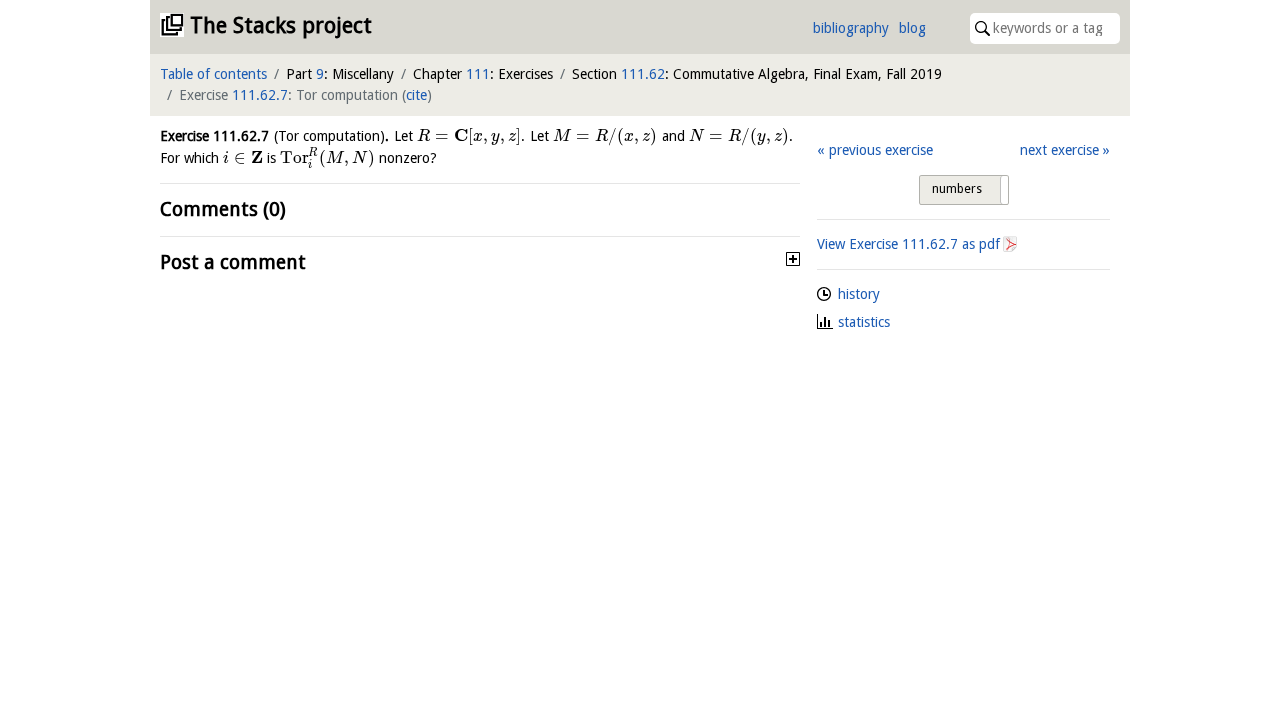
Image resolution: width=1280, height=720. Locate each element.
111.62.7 (260, 95)
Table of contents (213, 74)
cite (416, 95)
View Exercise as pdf (908, 244)
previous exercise (880, 150)
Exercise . (274, 136)
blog (912, 28)
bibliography (851, 28)
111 (478, 74)
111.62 (643, 74)
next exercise (1059, 150)
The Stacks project (281, 25)
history (859, 294)
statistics (864, 322)
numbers (957, 189)
